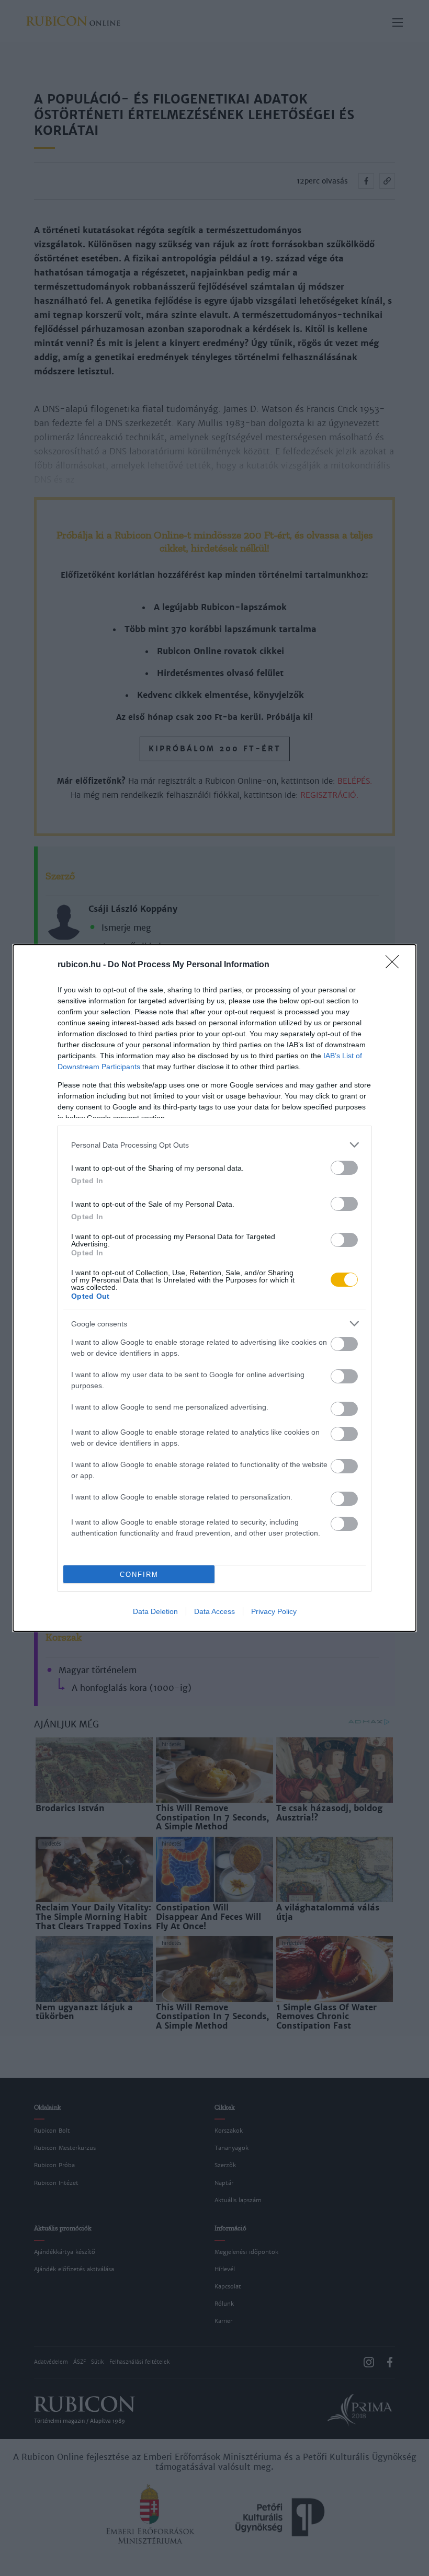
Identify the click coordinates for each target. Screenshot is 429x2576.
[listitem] (214, 1145)
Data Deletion (155, 1611)
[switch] (344, 1168)
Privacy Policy (274, 1611)
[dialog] (214, 1288)
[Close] (396, 965)
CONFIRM (139, 1575)
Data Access (214, 1611)
